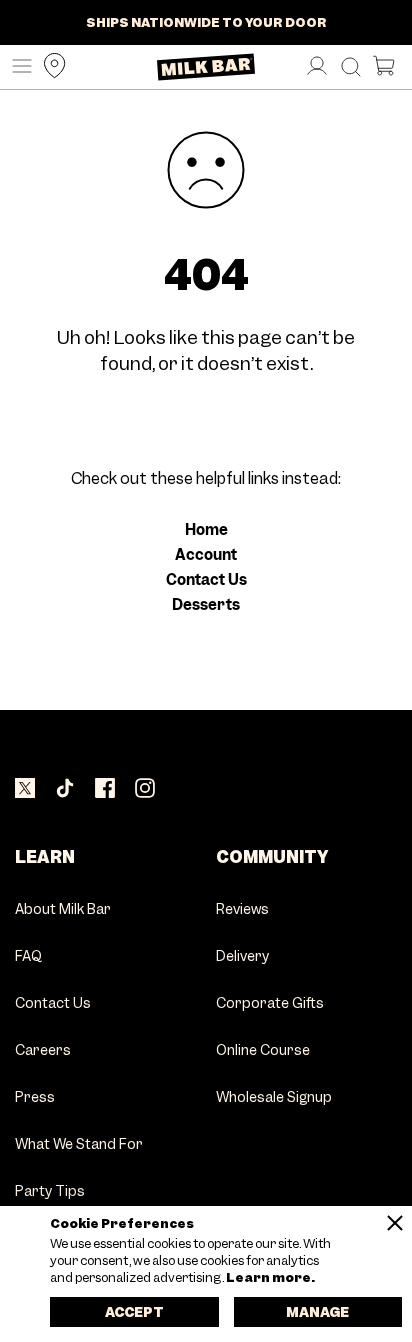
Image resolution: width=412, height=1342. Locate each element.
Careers (43, 1051)
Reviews (242, 910)
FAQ (28, 957)
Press (35, 1098)
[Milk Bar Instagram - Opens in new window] (145, 788)
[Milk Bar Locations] (50, 67)
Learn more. (269, 1278)
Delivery (242, 957)
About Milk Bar (63, 910)
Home (206, 530)
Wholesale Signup (274, 1098)
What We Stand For (79, 1145)
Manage (317, 1312)
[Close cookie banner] (395, 1223)
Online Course (263, 1051)
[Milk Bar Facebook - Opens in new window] (105, 788)
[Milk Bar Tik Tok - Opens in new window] (65, 788)
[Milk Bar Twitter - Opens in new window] (25, 788)
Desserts (206, 605)
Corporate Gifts (270, 1004)
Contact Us (206, 580)
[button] (17, 67)
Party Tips (50, 1192)
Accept (134, 1312)
